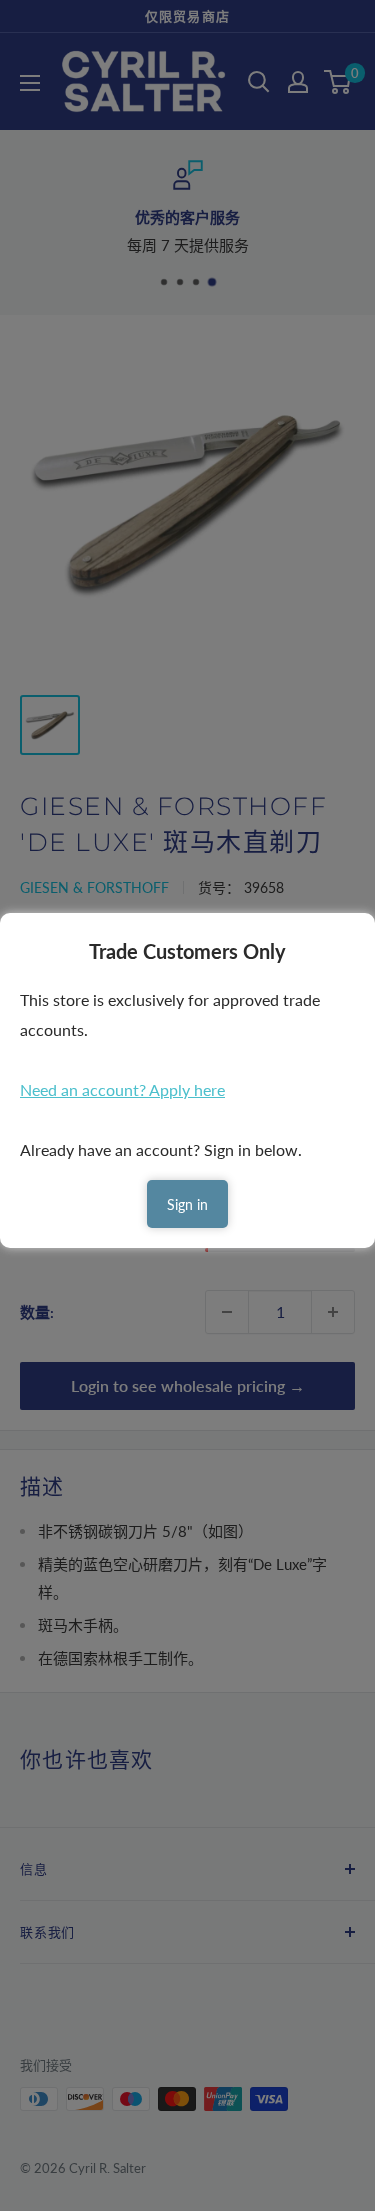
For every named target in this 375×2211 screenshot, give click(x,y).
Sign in (187, 1204)
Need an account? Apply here (122, 1089)
